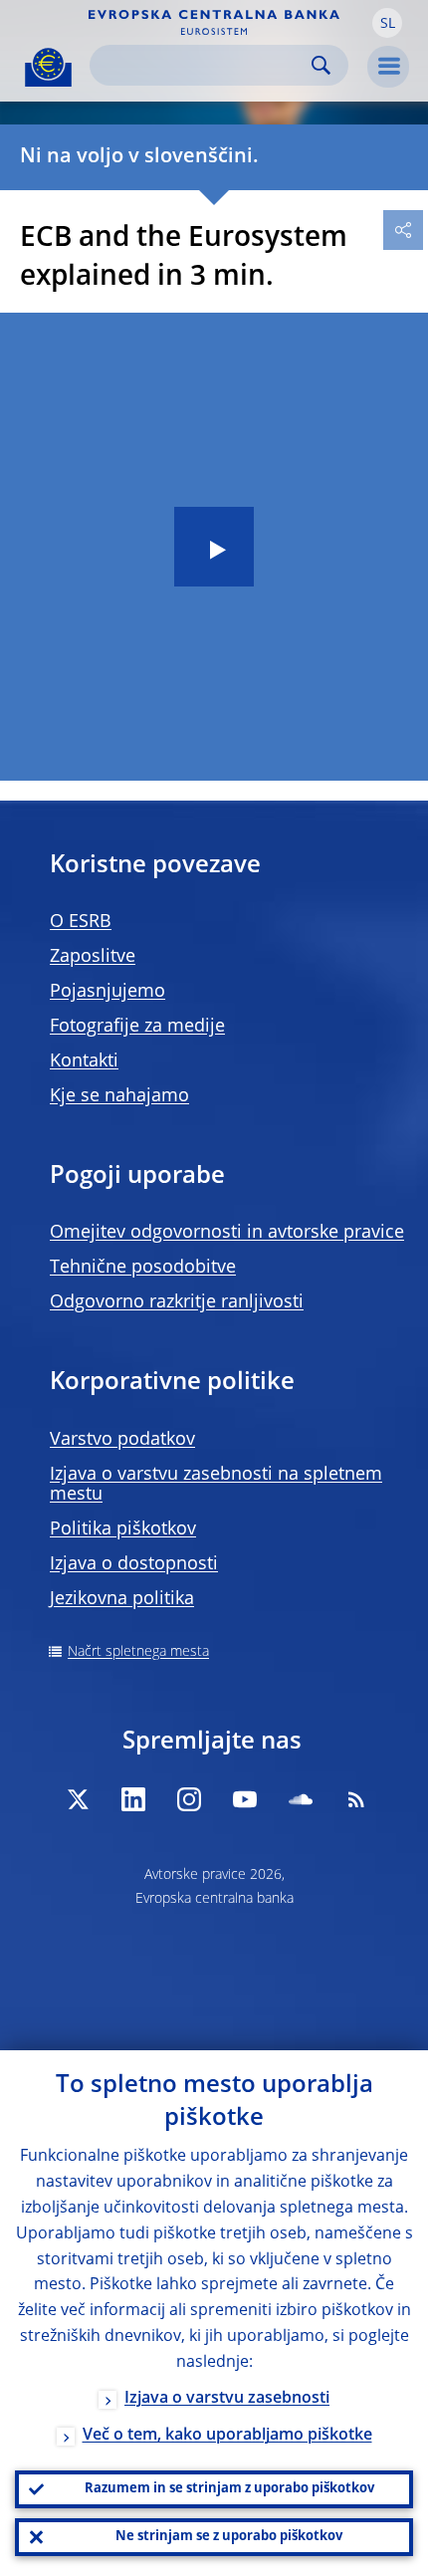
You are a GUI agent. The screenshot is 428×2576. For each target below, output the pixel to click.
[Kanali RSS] (356, 1799)
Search (321, 65)
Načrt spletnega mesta (138, 1652)
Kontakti (84, 1061)
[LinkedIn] (133, 1799)
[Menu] (388, 67)
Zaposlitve (93, 957)
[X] (78, 1799)
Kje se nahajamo (119, 1096)
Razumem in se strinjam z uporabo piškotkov (229, 2489)
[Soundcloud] (301, 1799)
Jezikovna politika (122, 1599)
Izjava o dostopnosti (134, 1564)
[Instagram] (189, 1799)
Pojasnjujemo (107, 992)
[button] (387, 23)
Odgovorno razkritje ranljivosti (177, 1302)
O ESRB (81, 922)
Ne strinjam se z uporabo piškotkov (229, 2537)
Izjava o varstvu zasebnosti (227, 2399)
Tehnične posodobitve (143, 1268)
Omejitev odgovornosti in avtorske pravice (227, 1233)
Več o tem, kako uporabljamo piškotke (227, 2436)
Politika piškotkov (123, 1529)
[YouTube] (245, 1799)
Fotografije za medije (137, 1027)
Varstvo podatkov (122, 1440)
